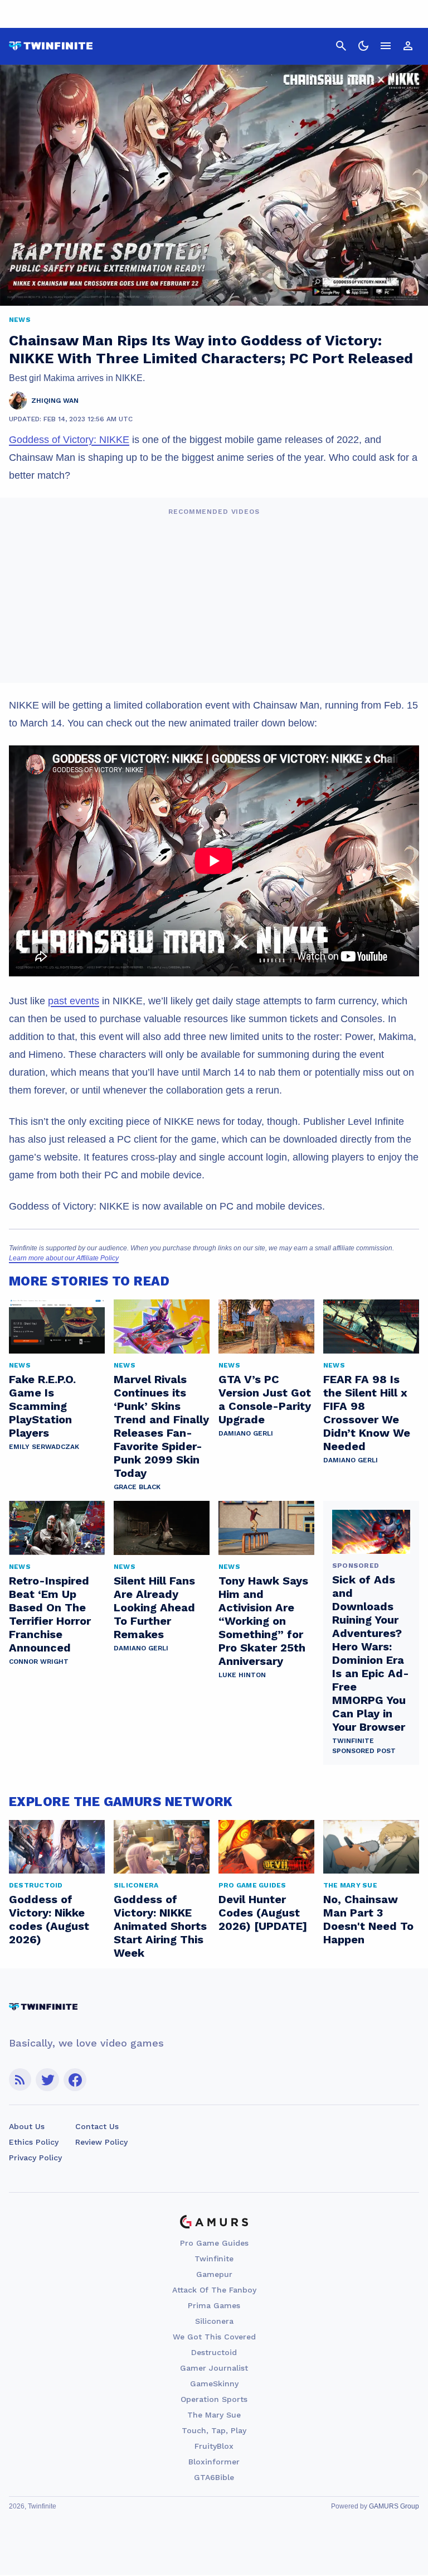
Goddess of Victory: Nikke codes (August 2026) (49, 1919)
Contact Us (97, 2126)
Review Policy (101, 2142)
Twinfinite (214, 2259)
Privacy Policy (35, 2158)
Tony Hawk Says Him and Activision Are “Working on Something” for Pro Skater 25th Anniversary (263, 1621)
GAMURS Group (394, 2506)
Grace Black (137, 1487)
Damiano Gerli (246, 1433)
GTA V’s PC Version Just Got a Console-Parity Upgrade (265, 1399)
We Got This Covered (214, 2337)
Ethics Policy (34, 2142)
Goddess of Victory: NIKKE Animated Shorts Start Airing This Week (160, 1926)
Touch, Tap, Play (214, 2430)
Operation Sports (214, 2399)
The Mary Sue (214, 2415)
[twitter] (47, 2080)
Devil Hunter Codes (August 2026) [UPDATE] (263, 1913)
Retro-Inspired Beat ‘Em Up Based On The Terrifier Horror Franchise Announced (50, 1614)
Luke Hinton (242, 1675)
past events (74, 1001)
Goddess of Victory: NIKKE (69, 440)
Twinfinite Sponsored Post (364, 1746)
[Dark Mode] (363, 46)
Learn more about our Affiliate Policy (64, 1258)
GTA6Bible (214, 2477)
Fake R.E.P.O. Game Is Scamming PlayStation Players (42, 1406)
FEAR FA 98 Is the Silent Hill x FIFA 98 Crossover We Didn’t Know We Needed (367, 1413)
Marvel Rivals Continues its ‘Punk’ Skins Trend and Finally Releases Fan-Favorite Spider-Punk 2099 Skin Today (161, 1426)
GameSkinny (214, 2384)
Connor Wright (39, 1662)
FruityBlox (214, 2446)
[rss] (20, 2080)
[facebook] (75, 2080)
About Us (27, 2126)
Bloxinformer (214, 2462)
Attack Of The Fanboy (214, 2290)
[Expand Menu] (386, 46)
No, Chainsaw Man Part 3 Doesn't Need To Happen (368, 1919)
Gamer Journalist (214, 2368)
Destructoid (214, 2352)
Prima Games (214, 2305)
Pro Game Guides (214, 2243)
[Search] (341, 46)
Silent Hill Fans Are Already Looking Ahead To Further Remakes (154, 1607)
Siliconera (214, 2321)
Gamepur (214, 2274)
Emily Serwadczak (44, 1447)
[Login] (408, 46)
